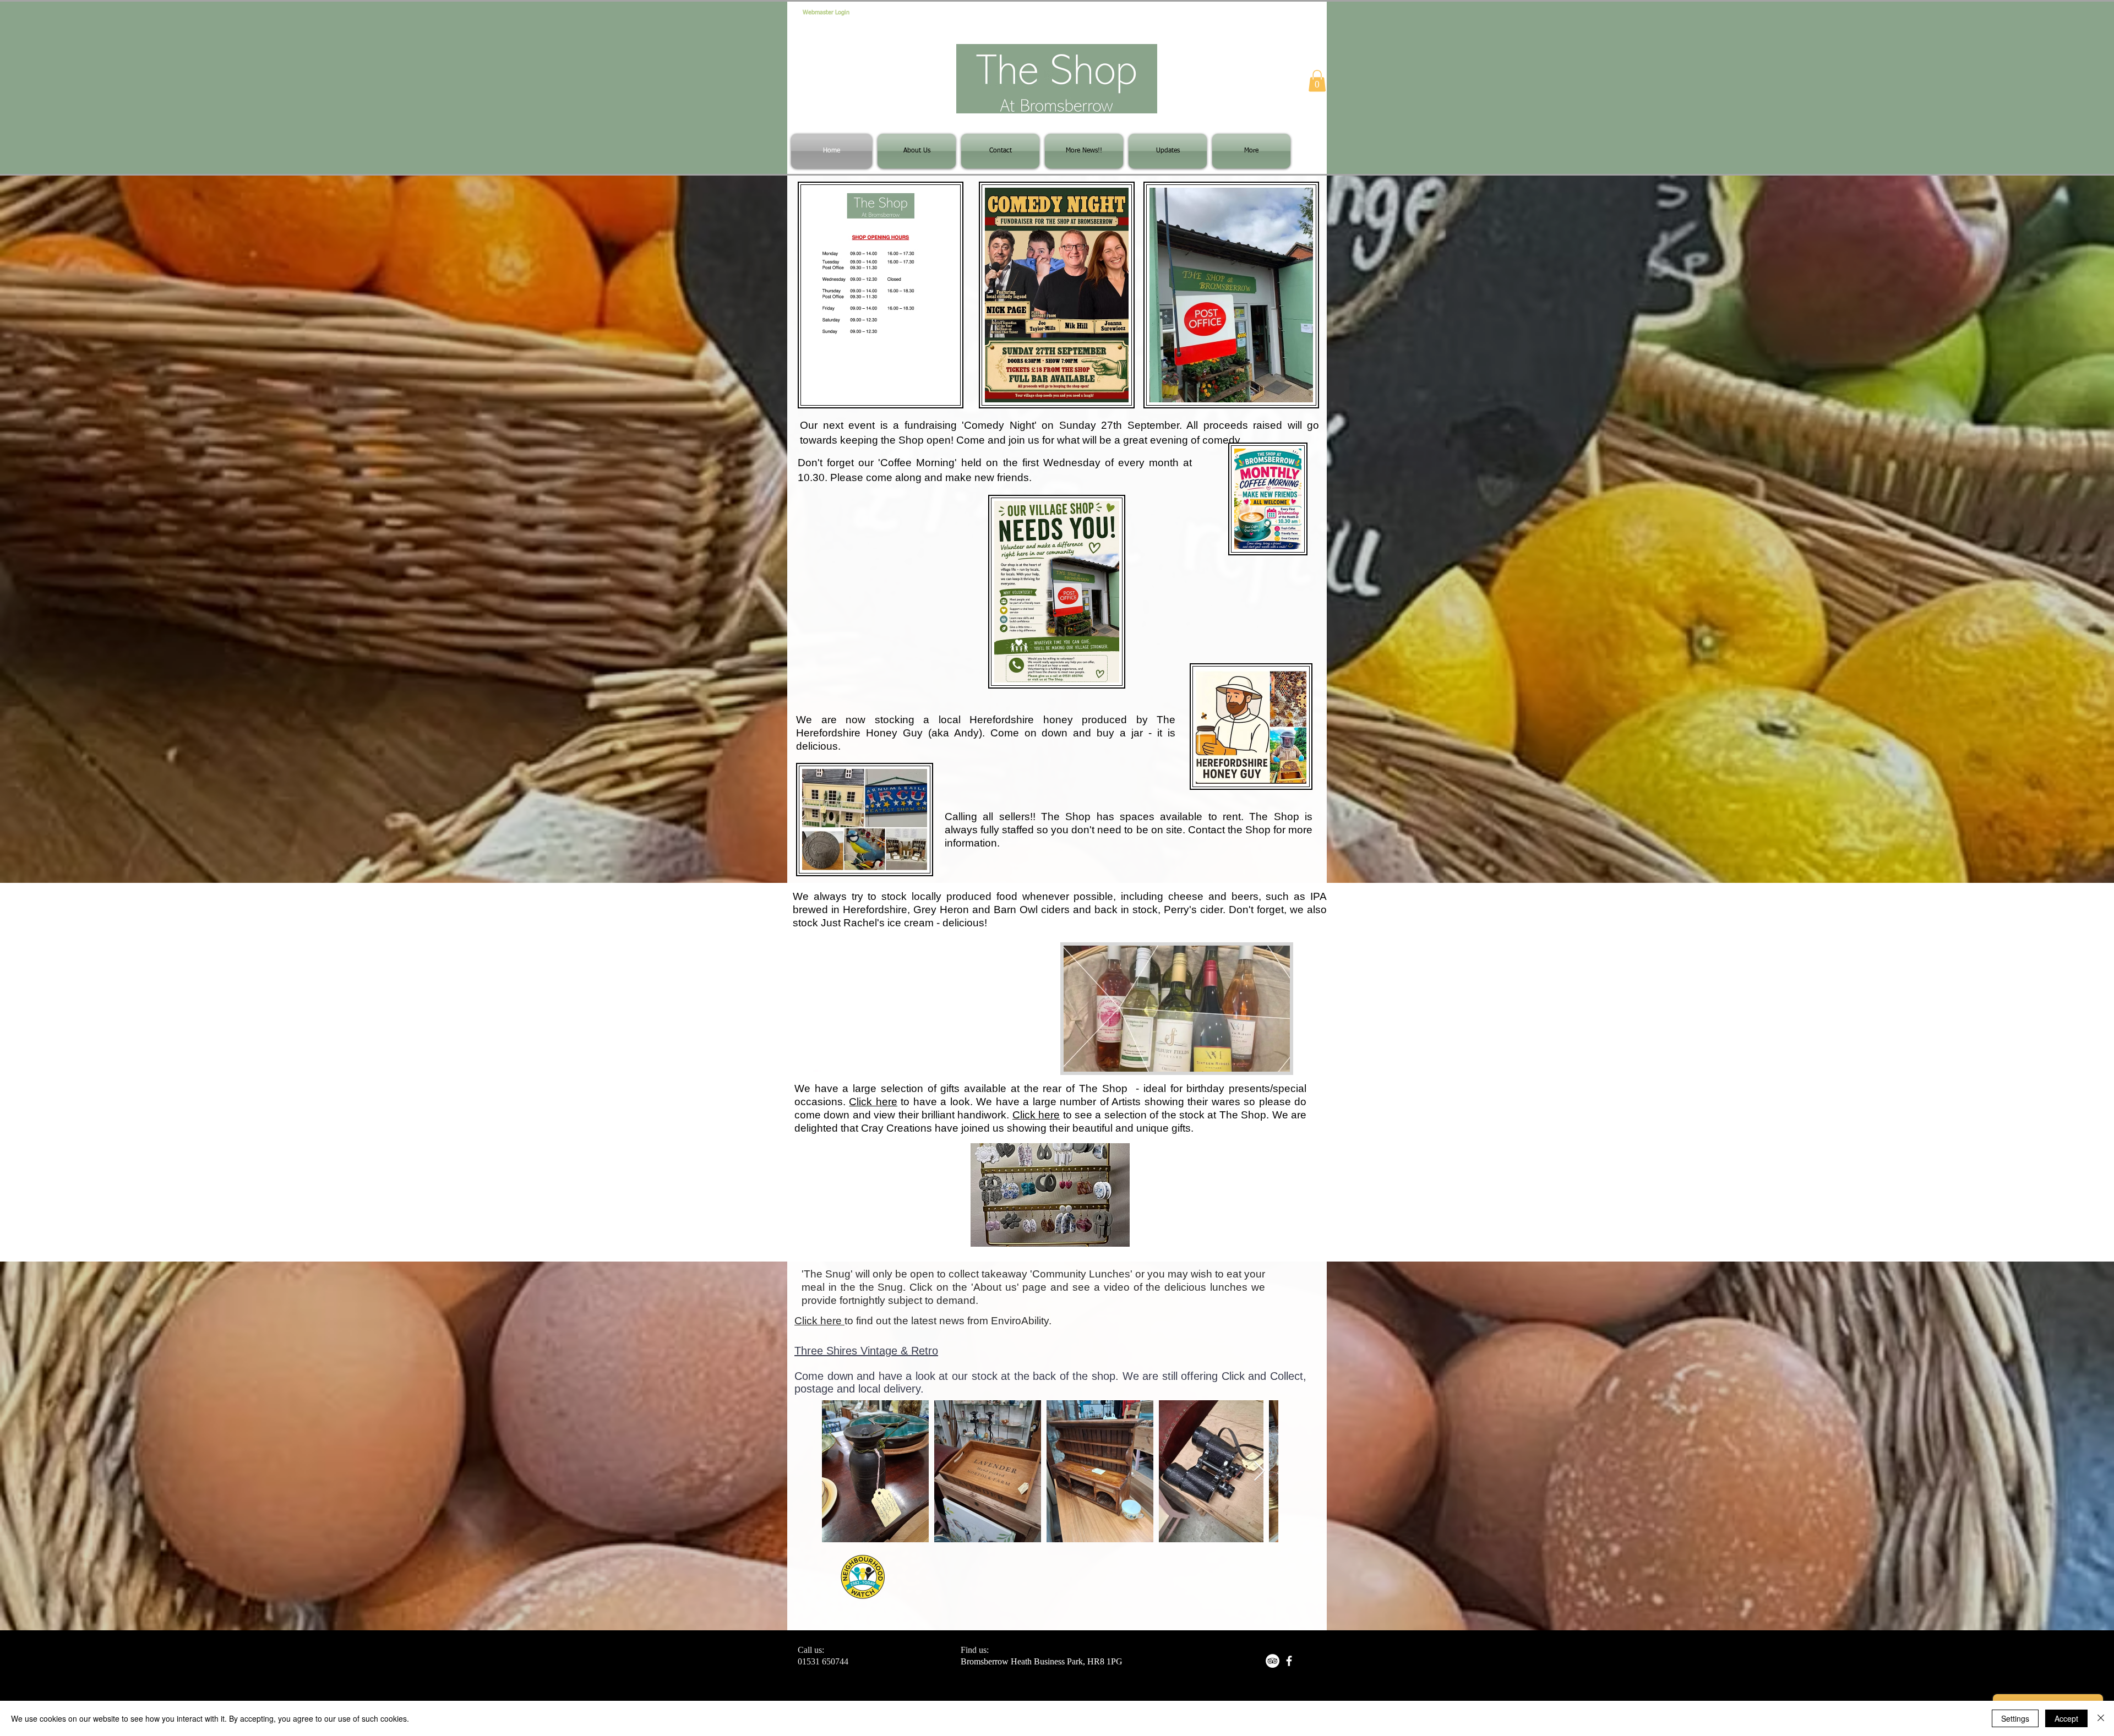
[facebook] (1289, 1661)
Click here (873, 1102)
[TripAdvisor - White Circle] (1273, 1661)
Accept (2066, 1718)
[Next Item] (1259, 1472)
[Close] (2101, 1718)
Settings (2015, 1718)
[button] (1317, 81)
